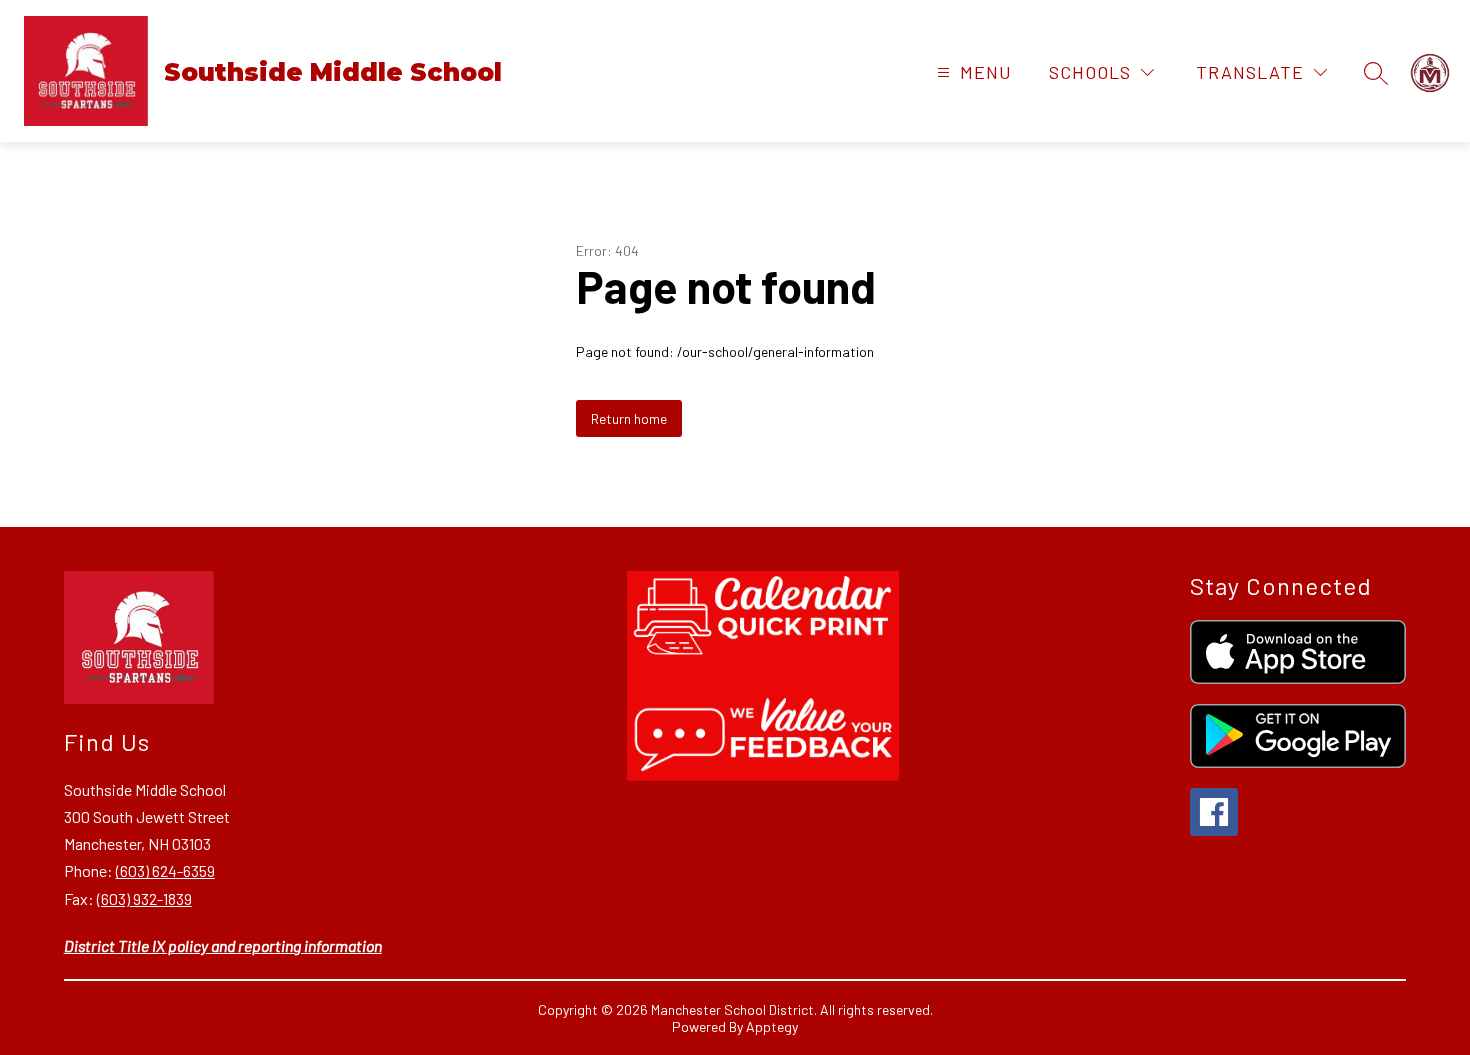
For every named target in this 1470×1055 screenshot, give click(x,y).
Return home (629, 418)
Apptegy (772, 1026)
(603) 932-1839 (144, 898)
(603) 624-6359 (165, 870)
